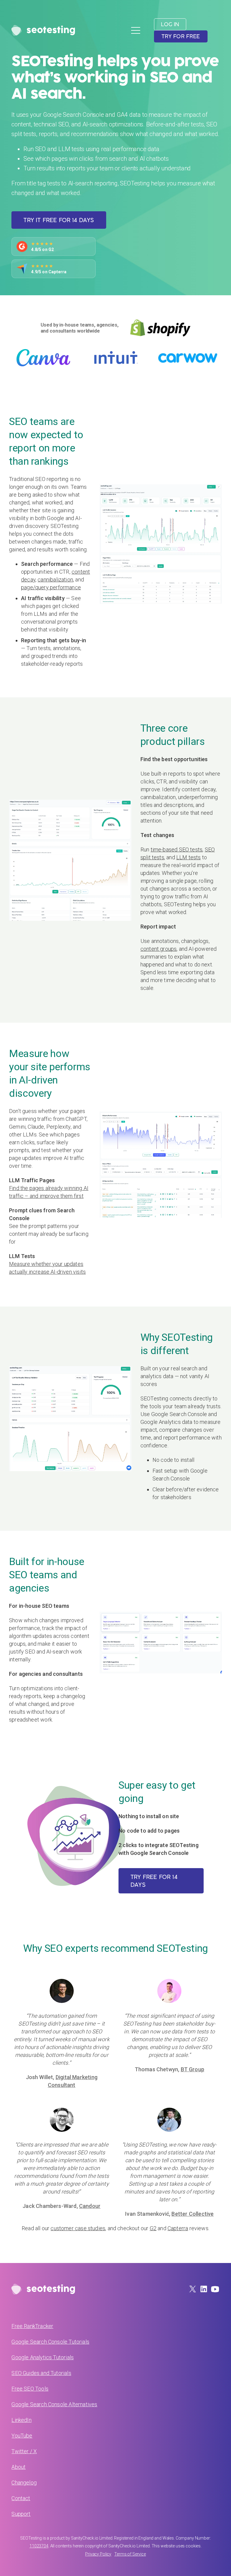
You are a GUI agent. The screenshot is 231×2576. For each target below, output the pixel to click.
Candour (90, 2206)
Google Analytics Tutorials (43, 2357)
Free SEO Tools (30, 2389)
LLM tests (189, 857)
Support (21, 2514)
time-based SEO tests (177, 849)
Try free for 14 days (154, 1881)
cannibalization (55, 580)
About (18, 2467)
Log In (170, 24)
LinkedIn (21, 2420)
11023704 (39, 2546)
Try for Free (181, 36)
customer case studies (78, 2228)
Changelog (24, 2483)
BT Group (192, 2069)
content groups (159, 949)
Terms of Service (130, 2554)
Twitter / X (24, 2451)
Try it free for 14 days (59, 220)
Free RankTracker (32, 2326)
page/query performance (51, 587)
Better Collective (192, 2214)
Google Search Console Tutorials (50, 2342)
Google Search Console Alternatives (54, 2404)
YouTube (22, 2436)
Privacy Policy (98, 2554)
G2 (153, 2228)
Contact (21, 2498)
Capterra (178, 2228)
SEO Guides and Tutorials (41, 2373)
